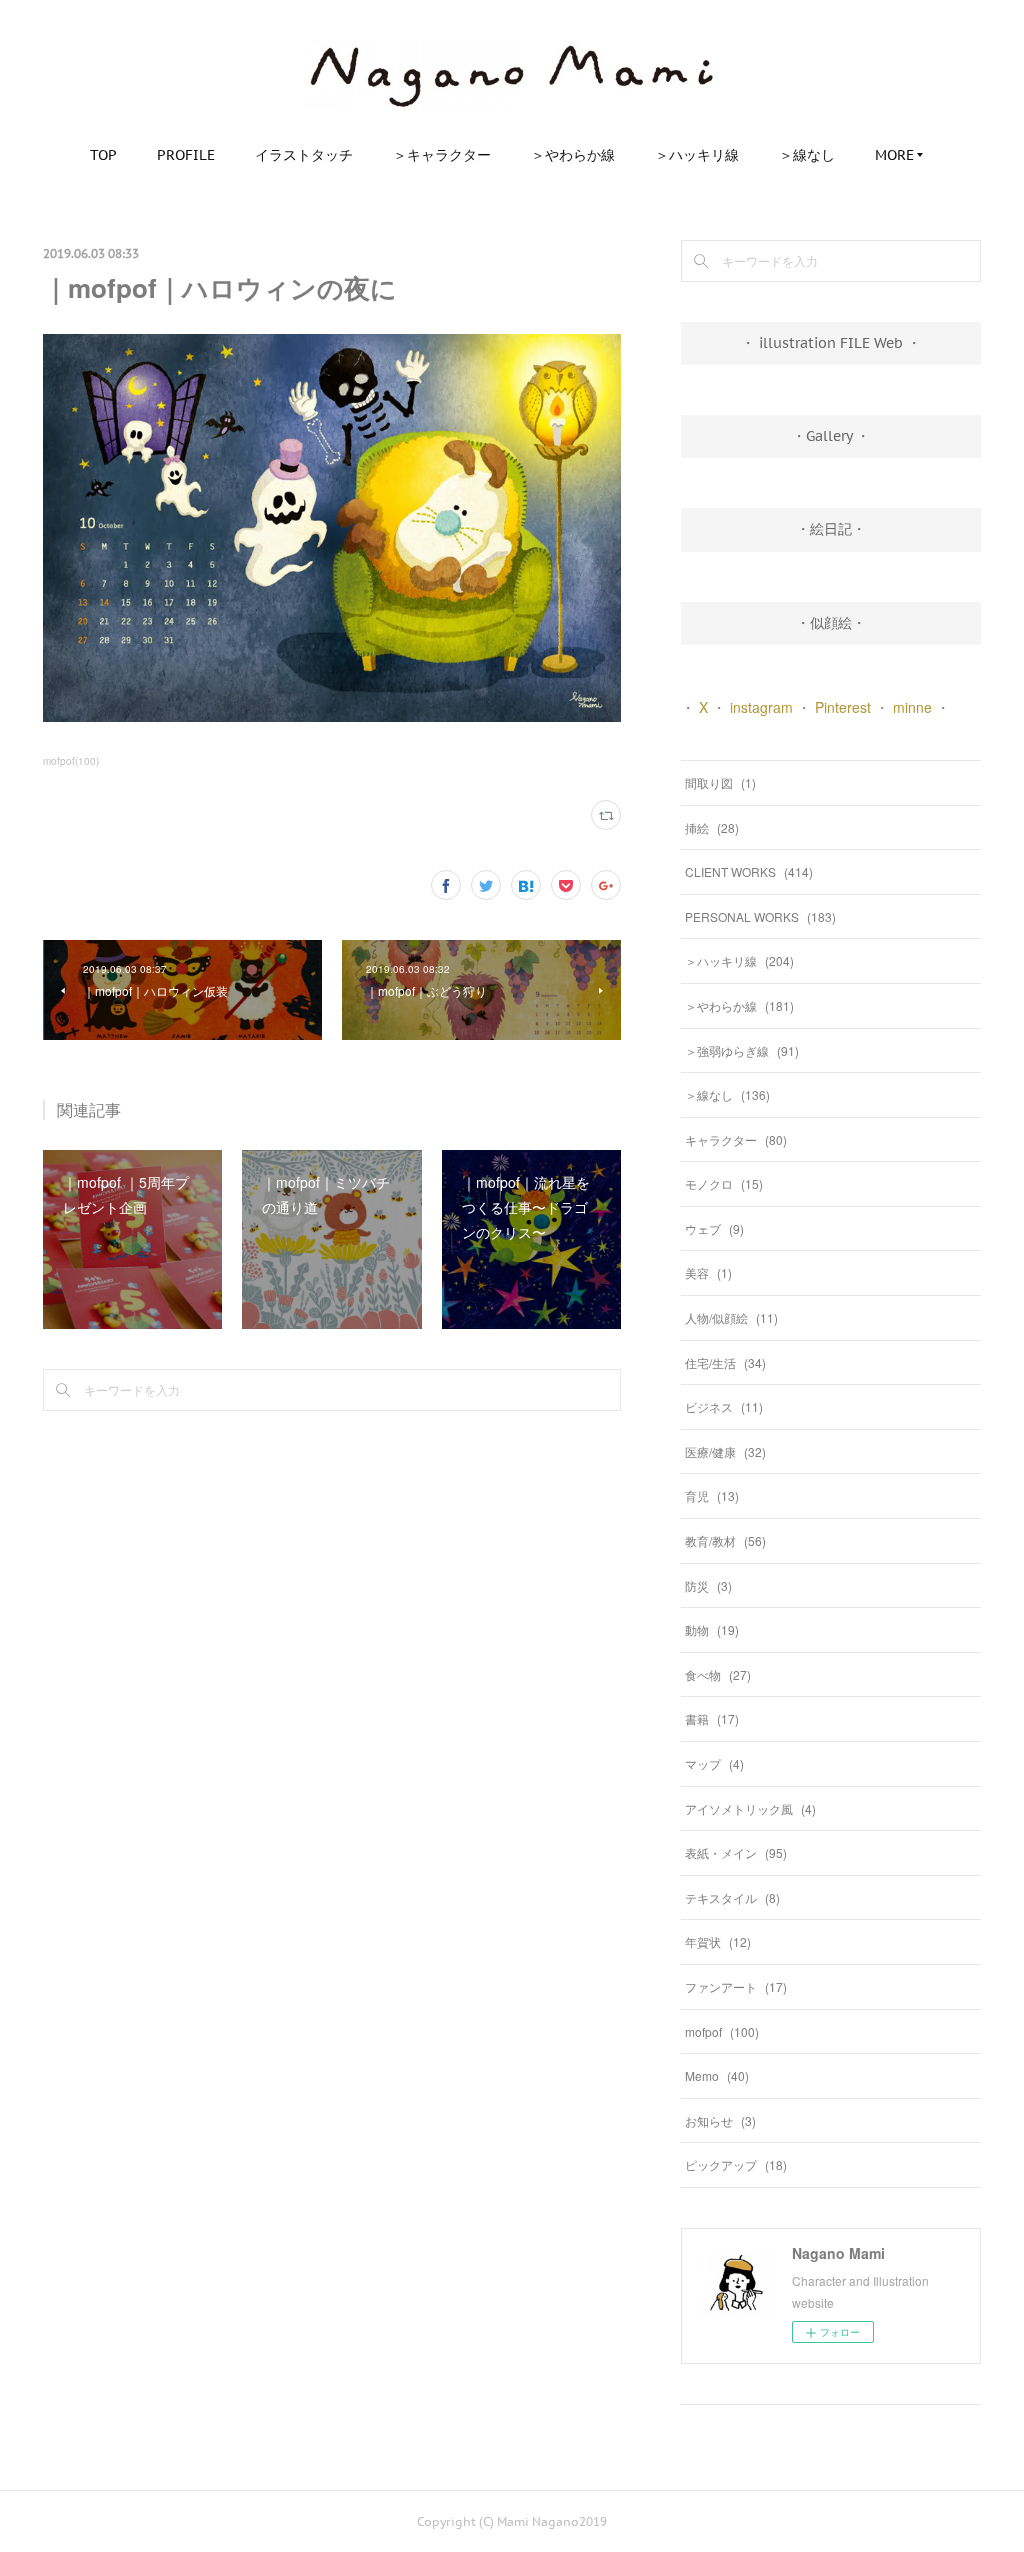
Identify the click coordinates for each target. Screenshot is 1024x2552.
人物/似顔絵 (731, 1317)
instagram (761, 707)
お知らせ (720, 2120)
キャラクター (736, 1139)
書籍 (712, 1718)
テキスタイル (732, 1897)
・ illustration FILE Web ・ (831, 343)
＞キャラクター (442, 155)
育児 (712, 1495)
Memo (717, 2075)
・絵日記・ (831, 529)
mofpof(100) (71, 761)
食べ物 (718, 1674)
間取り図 (720, 782)
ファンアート (736, 1986)
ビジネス (724, 1406)
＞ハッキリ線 (697, 155)
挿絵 (712, 827)
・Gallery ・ (831, 436)
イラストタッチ (304, 155)
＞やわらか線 (573, 155)
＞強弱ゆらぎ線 (742, 1050)
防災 (708, 1585)
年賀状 (718, 1941)
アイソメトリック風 (750, 1808)
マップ (714, 1763)
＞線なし (807, 155)
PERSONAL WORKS (760, 916)
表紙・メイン (736, 1852)
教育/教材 (725, 1540)
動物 (712, 1629)
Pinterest (843, 707)
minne (912, 707)
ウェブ (714, 1228)
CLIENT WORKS (749, 871)
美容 (708, 1272)
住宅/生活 (725, 1362)
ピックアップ (736, 2164)
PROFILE (186, 155)
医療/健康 (725, 1451)
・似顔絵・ (831, 623)
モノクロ (724, 1183)
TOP (103, 155)
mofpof (722, 2031)
